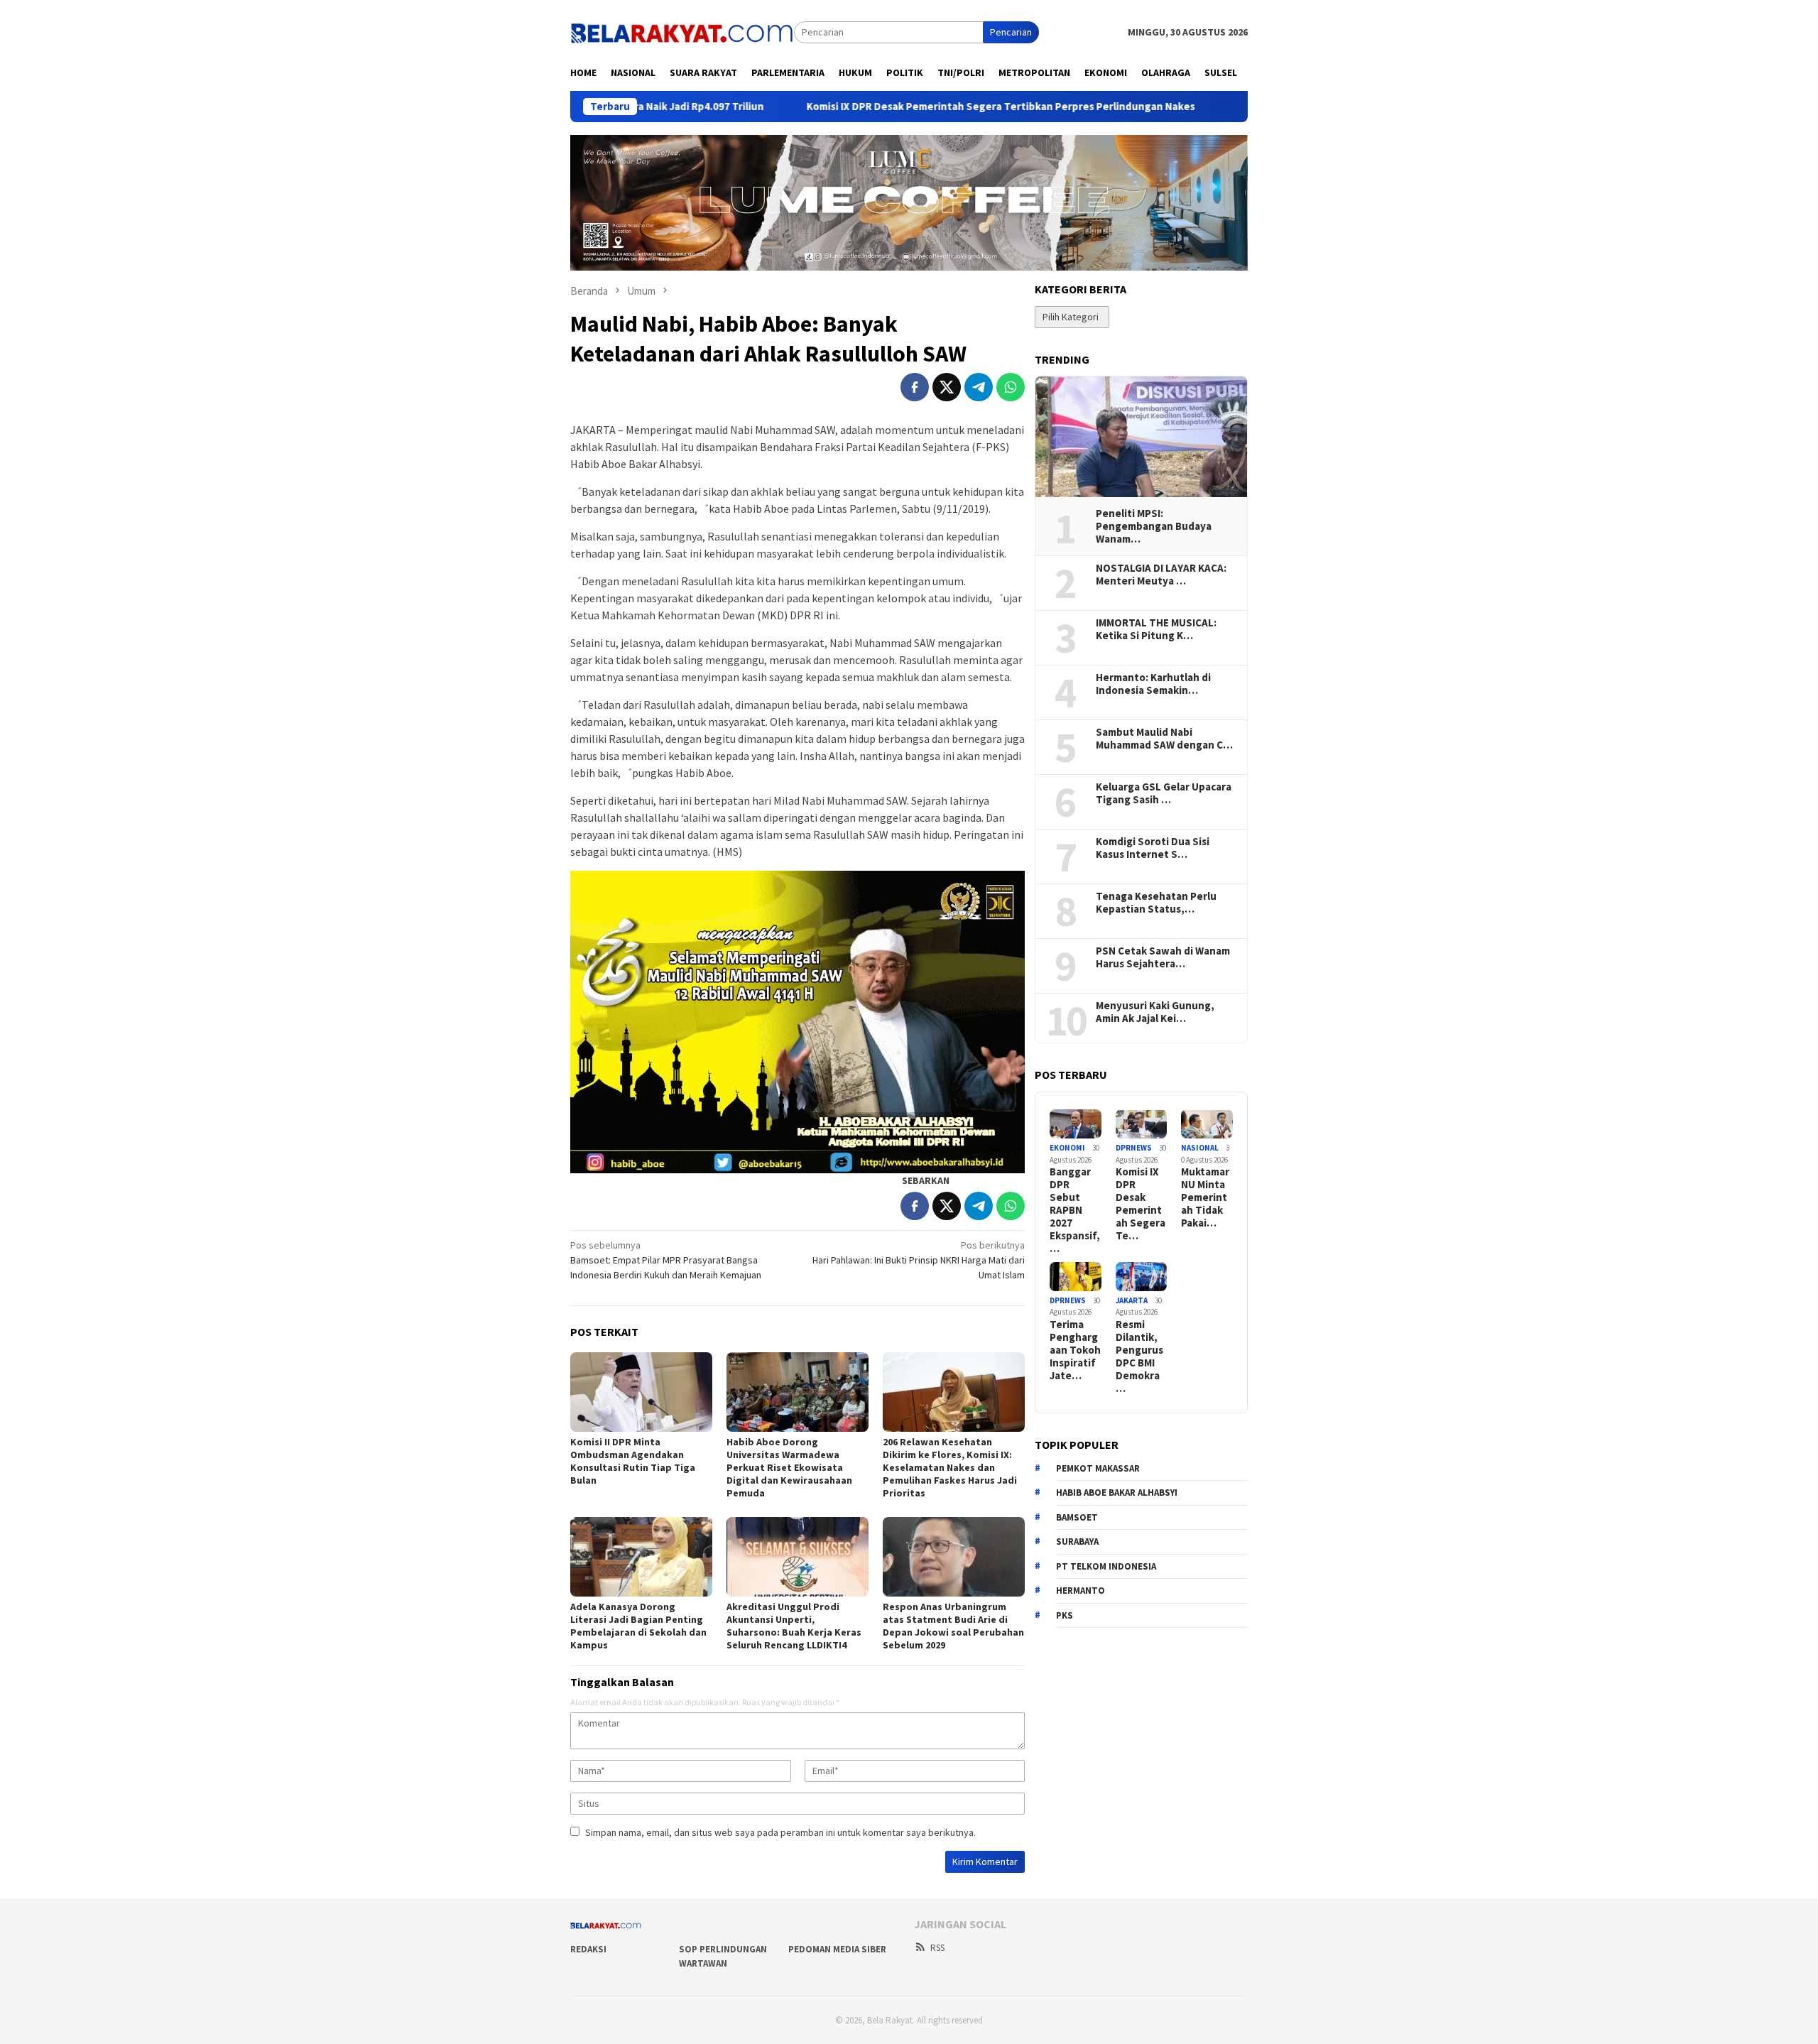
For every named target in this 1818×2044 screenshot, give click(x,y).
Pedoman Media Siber (837, 1949)
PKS (1065, 1615)
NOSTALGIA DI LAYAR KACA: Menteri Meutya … (1161, 575)
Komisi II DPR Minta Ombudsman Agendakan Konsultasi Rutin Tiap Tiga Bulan (633, 1461)
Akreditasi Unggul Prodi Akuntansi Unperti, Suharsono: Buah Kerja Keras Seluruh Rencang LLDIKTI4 (794, 1626)
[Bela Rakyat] (682, 31)
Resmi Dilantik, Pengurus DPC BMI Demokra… (1139, 1357)
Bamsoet (1077, 1517)
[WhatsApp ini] (1011, 387)
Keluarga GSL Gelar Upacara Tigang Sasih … (1164, 793)
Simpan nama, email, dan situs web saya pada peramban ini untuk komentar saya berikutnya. (780, 1832)
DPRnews (1134, 1148)
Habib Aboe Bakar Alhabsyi (1117, 1493)
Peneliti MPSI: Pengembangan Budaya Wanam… (1154, 526)
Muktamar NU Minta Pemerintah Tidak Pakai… (1205, 1197)
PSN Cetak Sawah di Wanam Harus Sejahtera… (1163, 957)
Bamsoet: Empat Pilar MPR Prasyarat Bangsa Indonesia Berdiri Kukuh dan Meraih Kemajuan (666, 1260)
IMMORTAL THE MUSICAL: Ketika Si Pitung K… (1156, 629)
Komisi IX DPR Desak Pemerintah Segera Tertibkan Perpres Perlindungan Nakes (882, 107)
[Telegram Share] (979, 387)
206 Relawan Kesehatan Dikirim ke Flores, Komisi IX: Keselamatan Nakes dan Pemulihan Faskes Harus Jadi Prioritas (950, 1467)
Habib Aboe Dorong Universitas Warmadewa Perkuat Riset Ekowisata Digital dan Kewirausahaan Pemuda (789, 1467)
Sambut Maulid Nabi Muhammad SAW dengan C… (1164, 739)
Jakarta (1132, 1300)
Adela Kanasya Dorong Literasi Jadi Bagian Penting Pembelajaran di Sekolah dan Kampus (638, 1626)
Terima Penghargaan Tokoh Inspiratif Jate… (1075, 1350)
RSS (937, 1948)
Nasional (1200, 1148)
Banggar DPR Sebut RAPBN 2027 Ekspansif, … (1075, 1210)
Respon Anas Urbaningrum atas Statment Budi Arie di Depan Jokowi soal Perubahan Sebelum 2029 (953, 1626)
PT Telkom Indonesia (1106, 1566)
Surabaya (1077, 1542)
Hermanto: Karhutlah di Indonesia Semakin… (1153, 684)
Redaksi (588, 1949)
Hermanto (1081, 1591)
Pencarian (1011, 32)
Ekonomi (1067, 1148)
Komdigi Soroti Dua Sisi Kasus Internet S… (1153, 848)
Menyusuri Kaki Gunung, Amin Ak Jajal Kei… (1155, 1012)
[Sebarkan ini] (915, 387)
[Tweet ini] (947, 387)
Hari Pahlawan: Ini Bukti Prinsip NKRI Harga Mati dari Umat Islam (919, 1260)
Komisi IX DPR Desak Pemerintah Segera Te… (1141, 1204)
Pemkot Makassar (1098, 1468)
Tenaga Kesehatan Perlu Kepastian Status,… (1156, 903)
